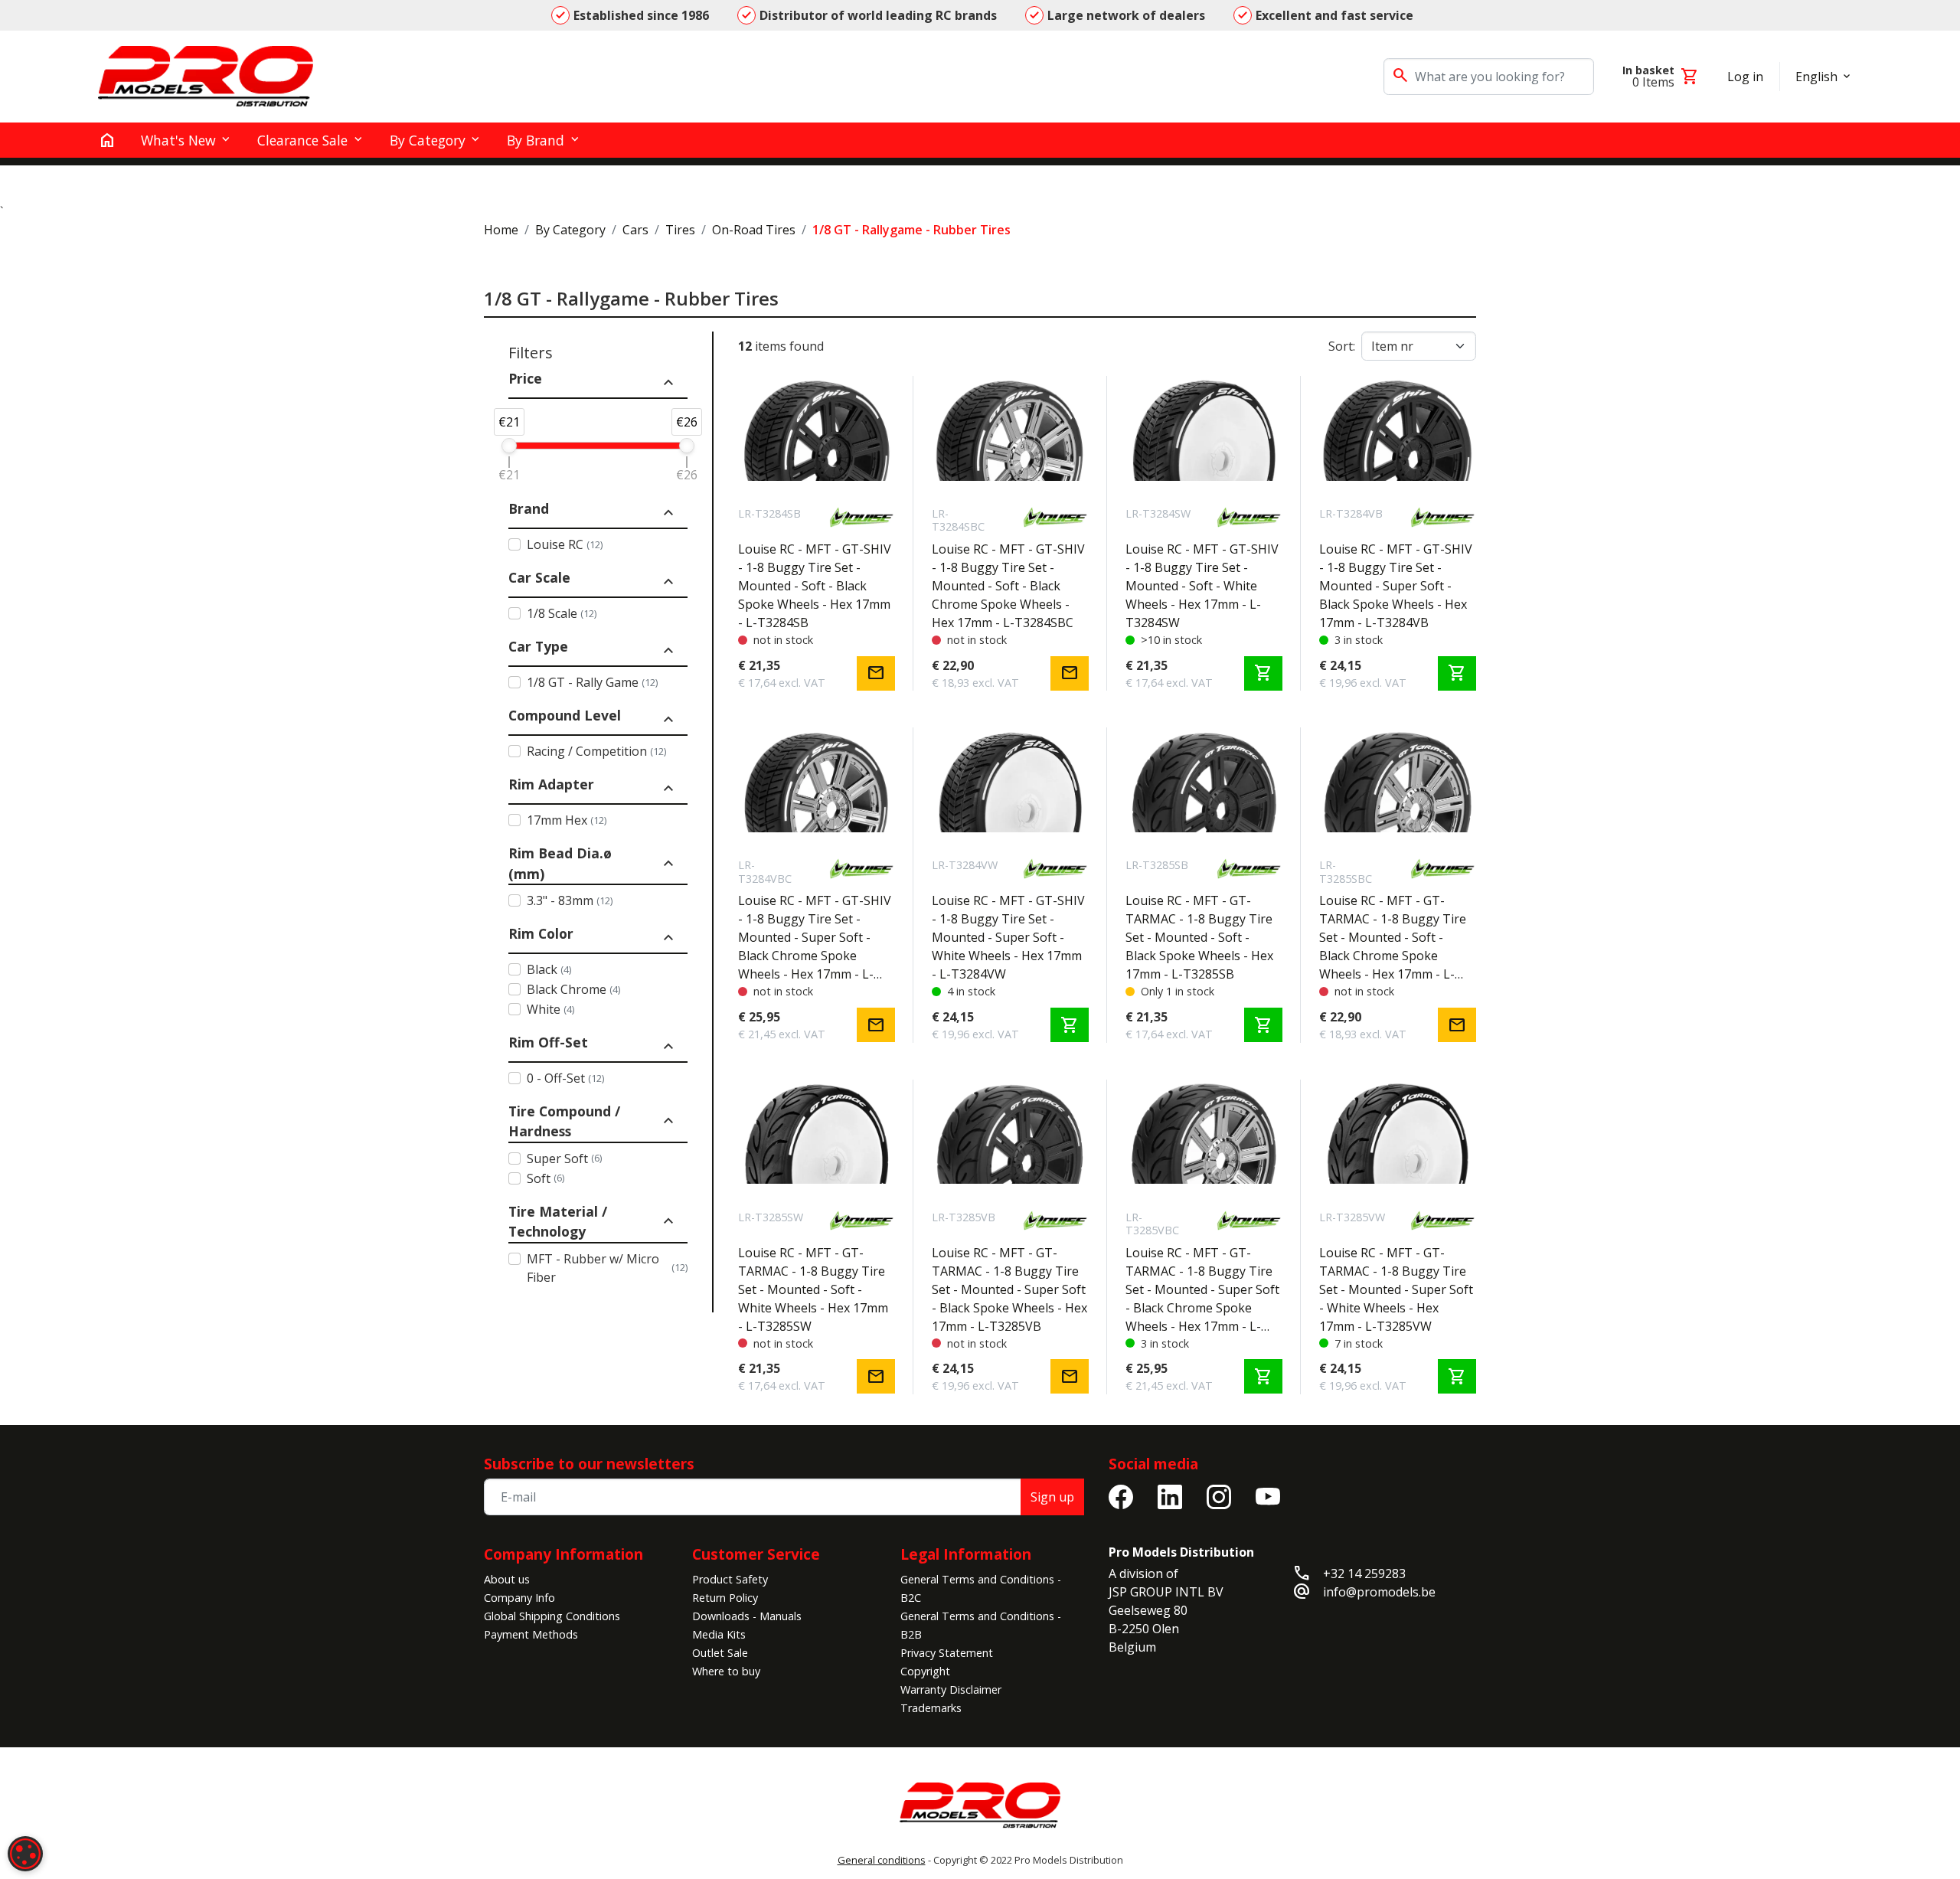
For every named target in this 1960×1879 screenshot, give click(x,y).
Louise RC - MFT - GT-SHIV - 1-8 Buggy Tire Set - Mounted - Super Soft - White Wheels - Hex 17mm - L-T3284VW (1008, 937)
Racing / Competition (596, 751)
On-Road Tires (754, 230)
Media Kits (719, 1634)
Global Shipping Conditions (552, 1616)
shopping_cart (1263, 673)
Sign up (1052, 1497)
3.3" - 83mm (570, 900)
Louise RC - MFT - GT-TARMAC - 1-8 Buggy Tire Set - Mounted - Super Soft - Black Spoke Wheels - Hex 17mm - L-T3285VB (1009, 1289)
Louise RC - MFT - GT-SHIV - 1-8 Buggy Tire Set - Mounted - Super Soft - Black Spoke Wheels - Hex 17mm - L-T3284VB (1396, 586)
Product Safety (730, 1579)
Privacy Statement (947, 1653)
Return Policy (725, 1598)
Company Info (519, 1598)
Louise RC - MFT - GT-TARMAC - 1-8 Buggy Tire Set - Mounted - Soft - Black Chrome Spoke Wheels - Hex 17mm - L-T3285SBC (1393, 938)
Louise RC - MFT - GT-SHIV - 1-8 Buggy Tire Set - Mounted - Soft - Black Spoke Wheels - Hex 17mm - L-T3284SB (815, 586)
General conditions (882, 1860)
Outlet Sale (720, 1653)
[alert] (25, 1854)
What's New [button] (178, 140)
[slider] (509, 446)
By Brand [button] (536, 140)
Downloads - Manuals (747, 1616)
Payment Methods (531, 1634)
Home (501, 230)
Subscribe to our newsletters (589, 1464)
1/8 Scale (562, 613)
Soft (546, 1178)
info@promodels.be (1379, 1592)
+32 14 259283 (1364, 1573)
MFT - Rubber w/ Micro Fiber (607, 1268)
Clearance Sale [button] (302, 140)
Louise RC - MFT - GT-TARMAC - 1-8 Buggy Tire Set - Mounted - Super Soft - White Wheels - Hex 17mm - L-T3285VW (1396, 1289)
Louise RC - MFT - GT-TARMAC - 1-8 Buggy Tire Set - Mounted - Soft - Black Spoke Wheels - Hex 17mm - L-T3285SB (1199, 937)
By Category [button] (428, 140)
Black (549, 969)
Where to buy (726, 1671)
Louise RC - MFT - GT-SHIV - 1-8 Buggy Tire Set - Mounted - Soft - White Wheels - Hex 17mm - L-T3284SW (1202, 586)
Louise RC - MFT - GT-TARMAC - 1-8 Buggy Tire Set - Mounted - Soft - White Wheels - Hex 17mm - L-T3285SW (813, 1289)
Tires (680, 230)
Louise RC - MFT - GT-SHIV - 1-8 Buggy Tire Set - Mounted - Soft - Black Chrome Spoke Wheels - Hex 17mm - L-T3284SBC (1008, 586)
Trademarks (931, 1708)
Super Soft (564, 1158)
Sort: (1342, 346)
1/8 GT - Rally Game (592, 682)
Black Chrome (573, 989)
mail (876, 673)
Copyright (925, 1671)
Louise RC (565, 544)
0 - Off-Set (565, 1078)
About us (507, 1579)
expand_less (668, 383)
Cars (635, 230)
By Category (570, 230)
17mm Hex (567, 820)
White (550, 1009)
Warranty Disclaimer (951, 1689)
